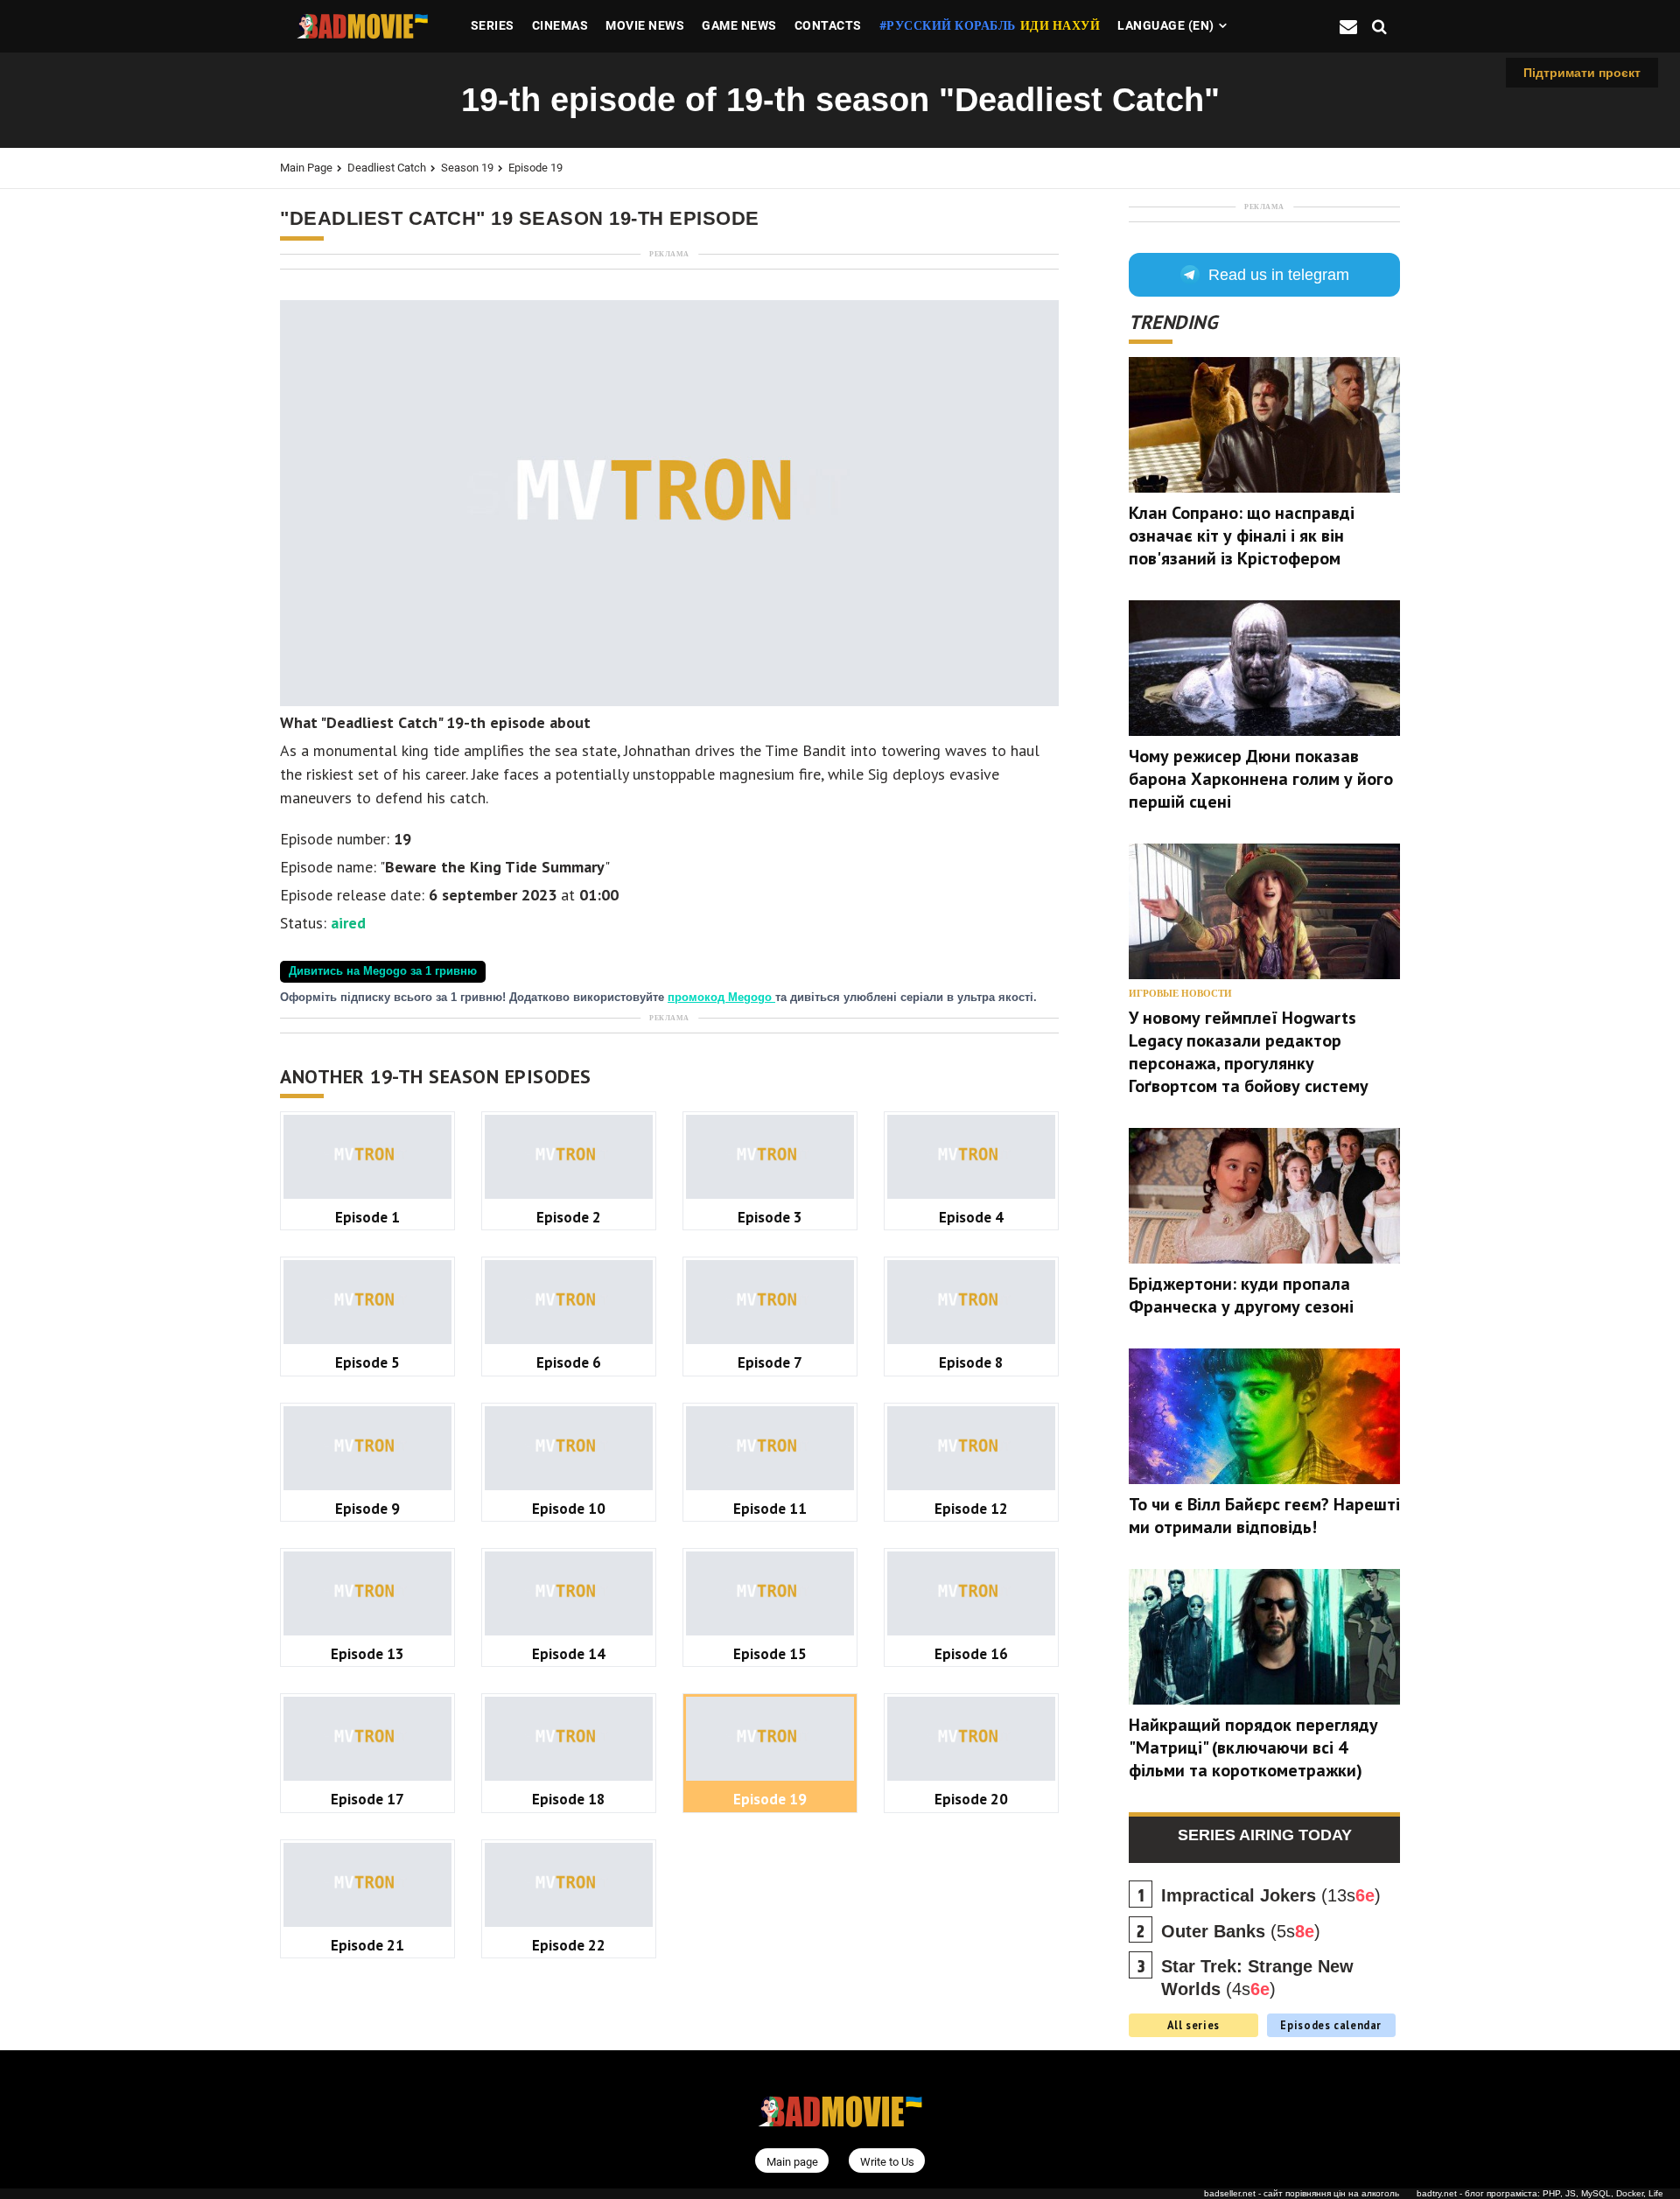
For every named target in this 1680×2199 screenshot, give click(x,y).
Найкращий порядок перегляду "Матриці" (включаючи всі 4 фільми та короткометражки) (1253, 1747)
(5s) (1241, 1931)
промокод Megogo (721, 998)
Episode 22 (569, 1945)
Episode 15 (770, 1653)
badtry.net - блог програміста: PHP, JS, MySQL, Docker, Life (1540, 2193)
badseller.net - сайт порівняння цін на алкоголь (1302, 2193)
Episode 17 (367, 1799)
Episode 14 (569, 1653)
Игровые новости (1180, 994)
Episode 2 (569, 1217)
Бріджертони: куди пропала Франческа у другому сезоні (1241, 1295)
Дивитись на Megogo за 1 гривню (383, 971)
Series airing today (1265, 1835)
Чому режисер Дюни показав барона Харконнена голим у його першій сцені (1261, 779)
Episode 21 (367, 1945)
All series (1193, 2025)
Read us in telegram (1279, 275)
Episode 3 (770, 1217)
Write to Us (887, 2162)
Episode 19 (535, 168)
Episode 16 (971, 1653)
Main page (306, 168)
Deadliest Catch (387, 168)
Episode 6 (569, 1362)
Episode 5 (367, 1362)
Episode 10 (569, 1508)
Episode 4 (971, 1217)
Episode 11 (770, 1508)
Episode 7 (770, 1362)
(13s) (1271, 1895)
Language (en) (1166, 25)
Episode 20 (971, 1799)
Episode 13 (367, 1653)
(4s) (1257, 1978)
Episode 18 (569, 1799)
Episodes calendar (1331, 2025)
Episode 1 (367, 1217)
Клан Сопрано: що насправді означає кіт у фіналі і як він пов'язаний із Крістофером (1242, 536)
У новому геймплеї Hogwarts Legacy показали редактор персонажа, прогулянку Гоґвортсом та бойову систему (1249, 1052)
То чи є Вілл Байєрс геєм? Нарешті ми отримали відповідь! (1264, 1516)
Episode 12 (971, 1508)
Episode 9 (367, 1508)
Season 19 (467, 168)
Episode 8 (971, 1362)
